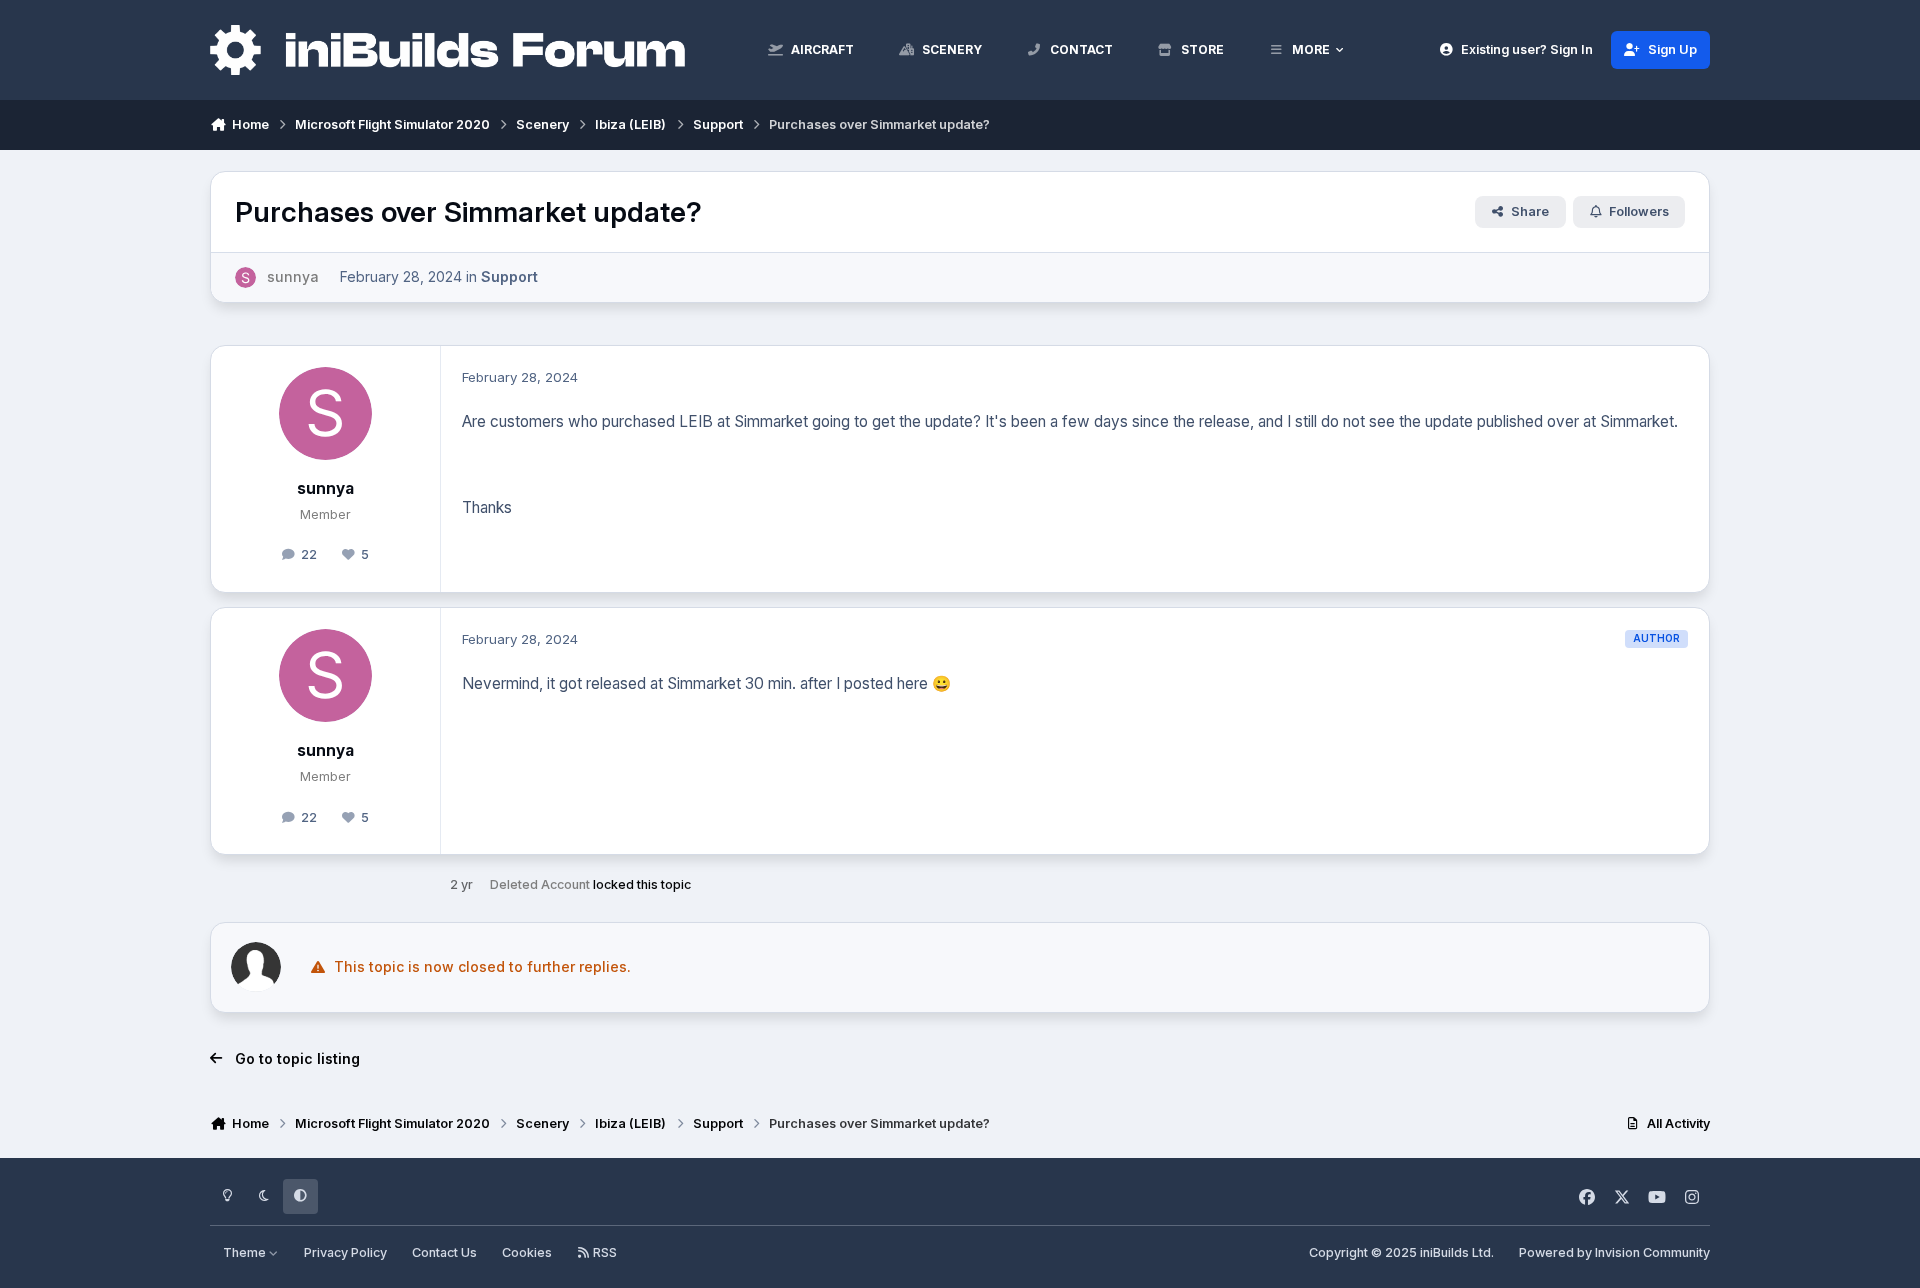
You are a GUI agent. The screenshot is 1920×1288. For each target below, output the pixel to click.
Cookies (527, 1252)
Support (509, 276)
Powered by (1614, 1252)
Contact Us (444, 1252)
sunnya (325, 488)
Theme (246, 1252)
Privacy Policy (345, 1252)
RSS (603, 1252)
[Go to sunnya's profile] (245, 277)
